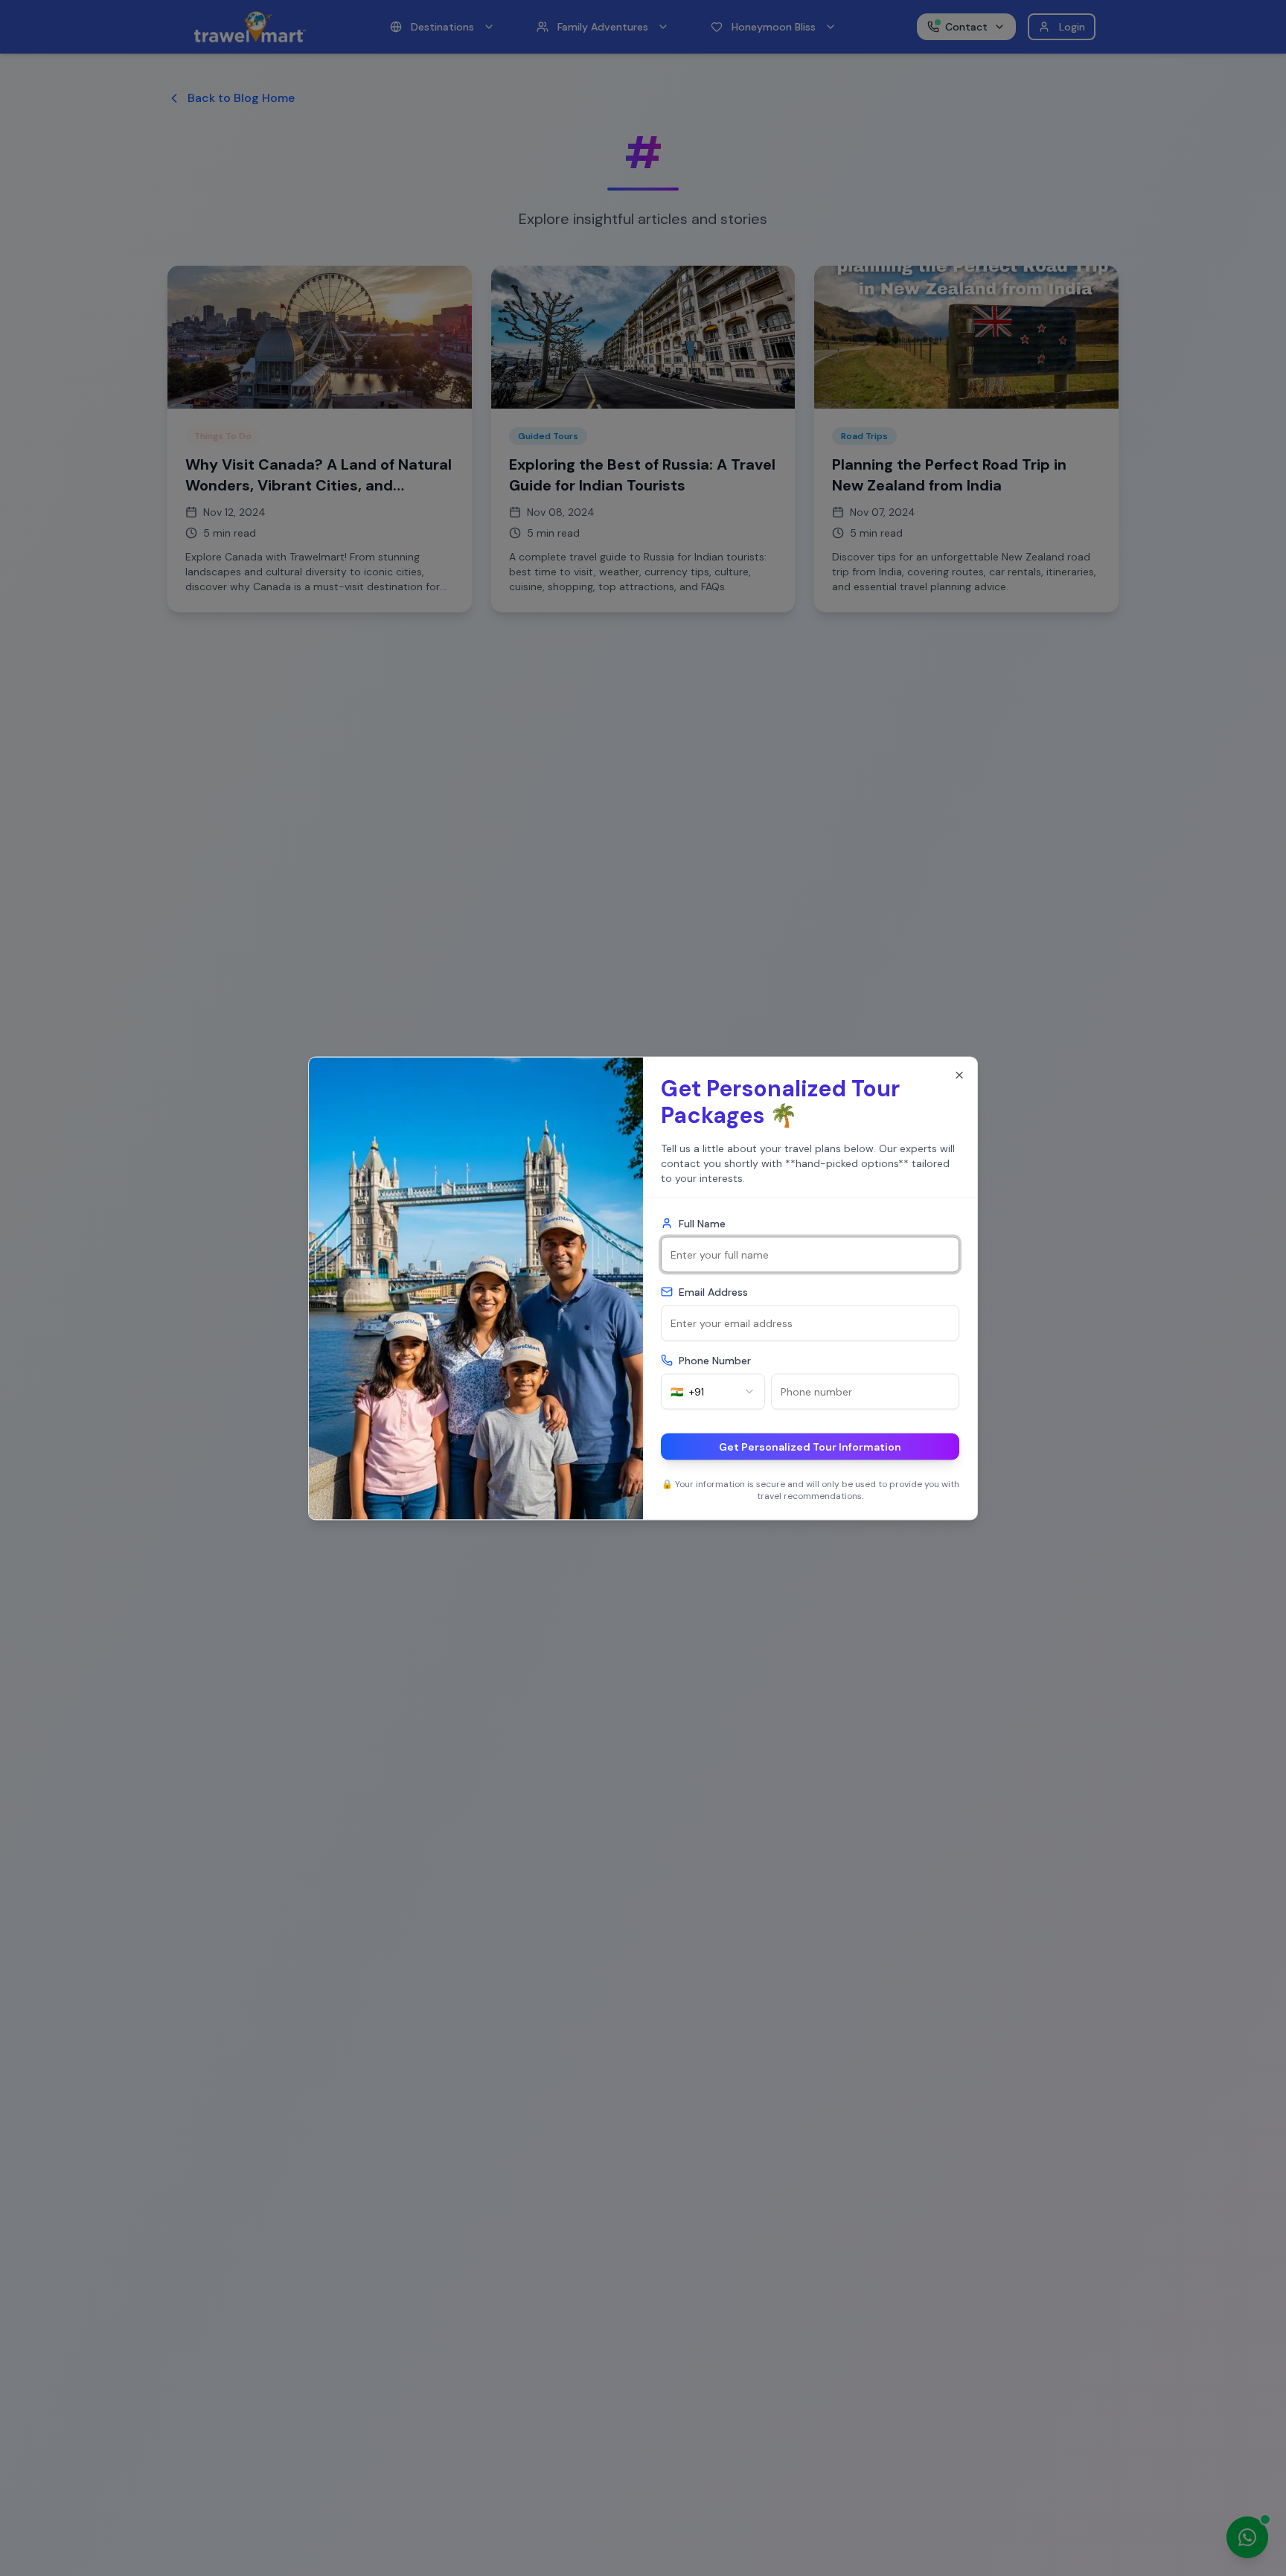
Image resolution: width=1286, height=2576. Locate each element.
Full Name (702, 1223)
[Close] (959, 1075)
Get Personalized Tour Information (810, 1446)
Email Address (713, 1291)
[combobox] (713, 1391)
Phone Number (715, 1360)
